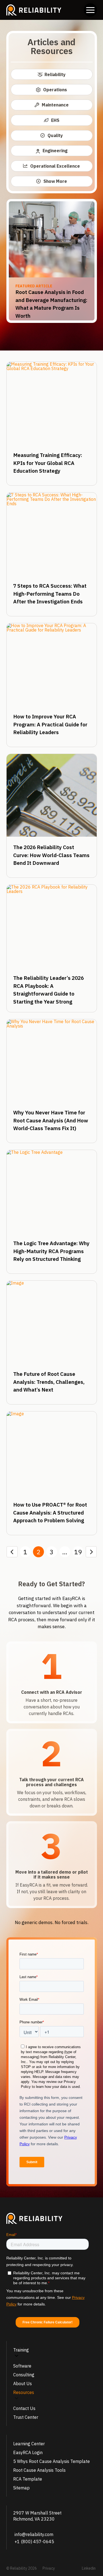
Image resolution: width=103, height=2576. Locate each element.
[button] (90, 10)
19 (78, 1552)
